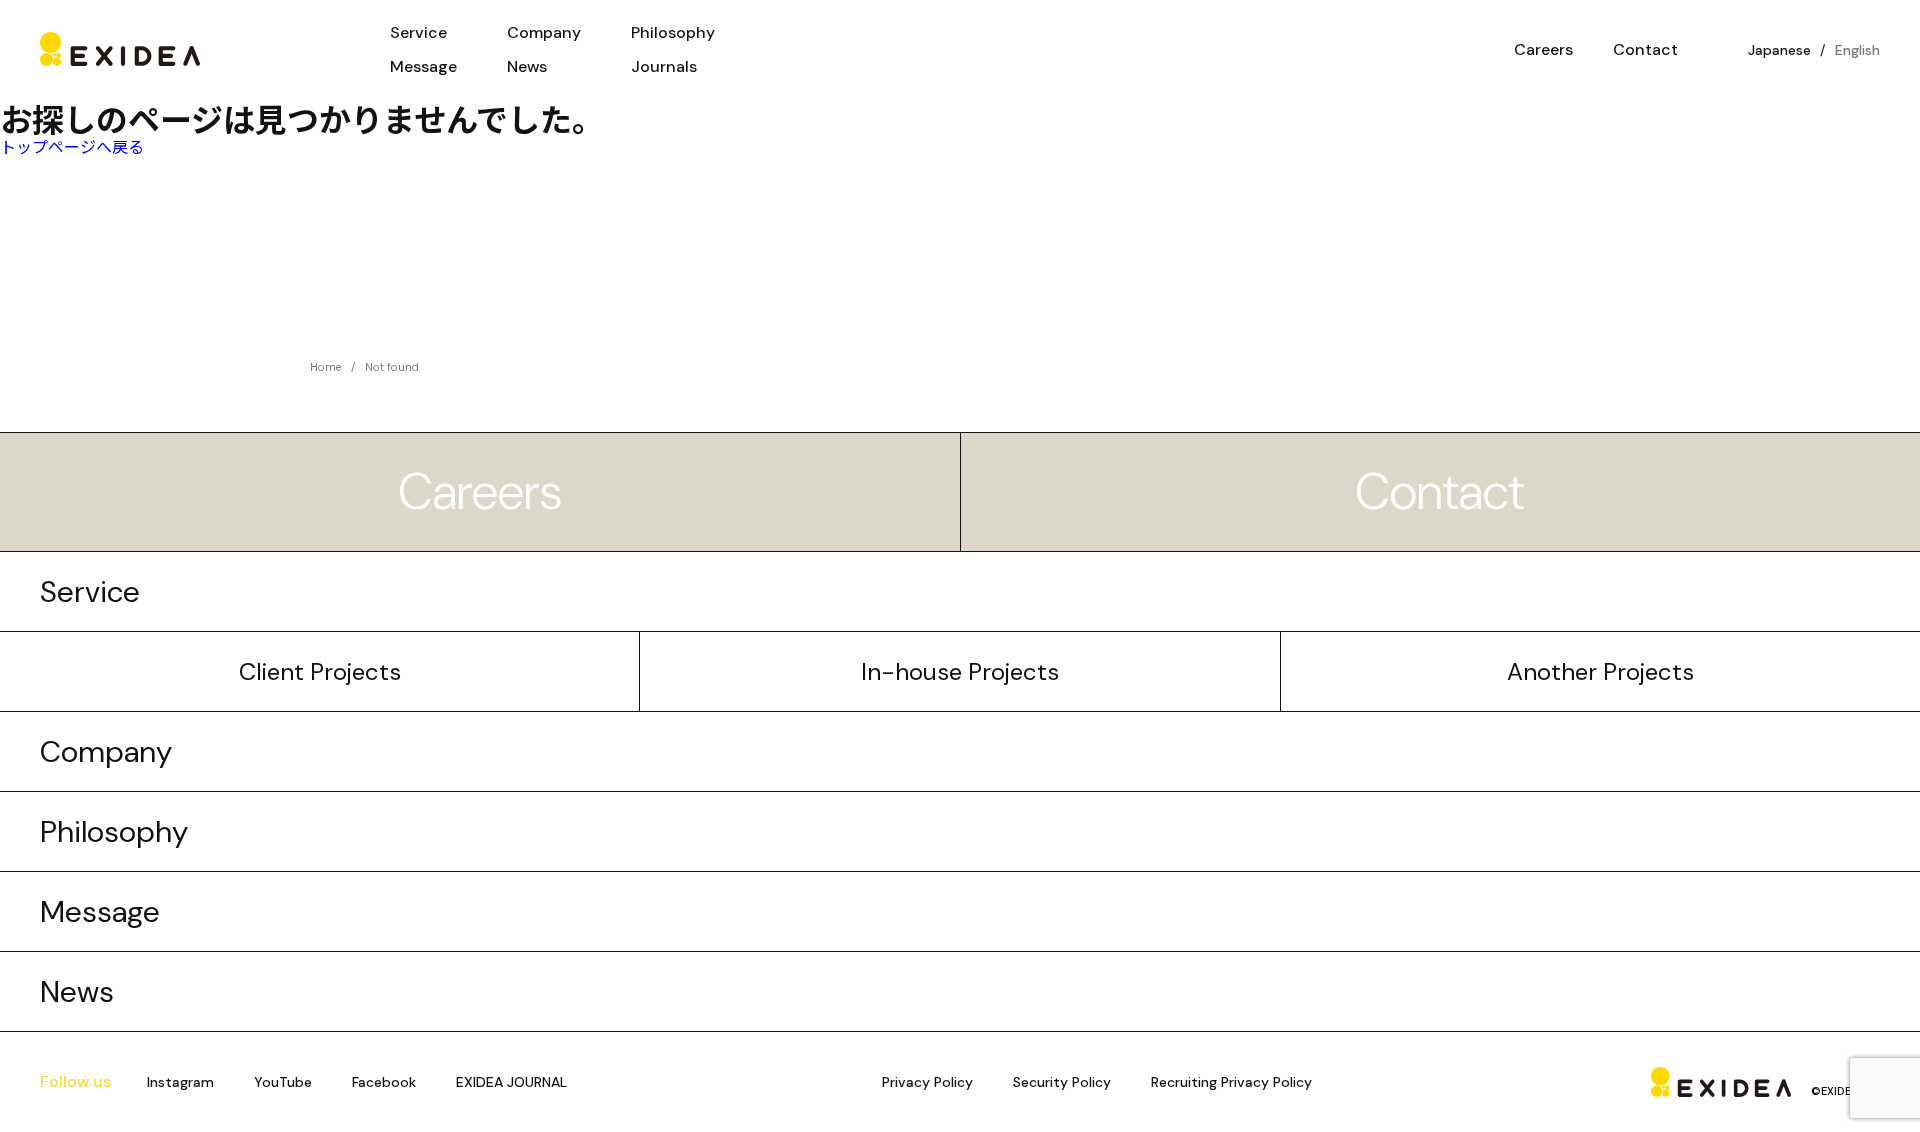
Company (544, 32)
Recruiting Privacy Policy (1231, 1082)
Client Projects (320, 671)
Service (418, 32)
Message (423, 66)
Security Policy (1062, 1082)
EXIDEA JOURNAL (511, 1082)
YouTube (283, 1082)
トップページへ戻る (72, 146)
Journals (664, 66)
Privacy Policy (927, 1082)
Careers (480, 492)
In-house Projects (960, 671)
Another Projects (1600, 671)
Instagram (180, 1082)
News (527, 66)
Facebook (384, 1082)
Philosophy (673, 32)
